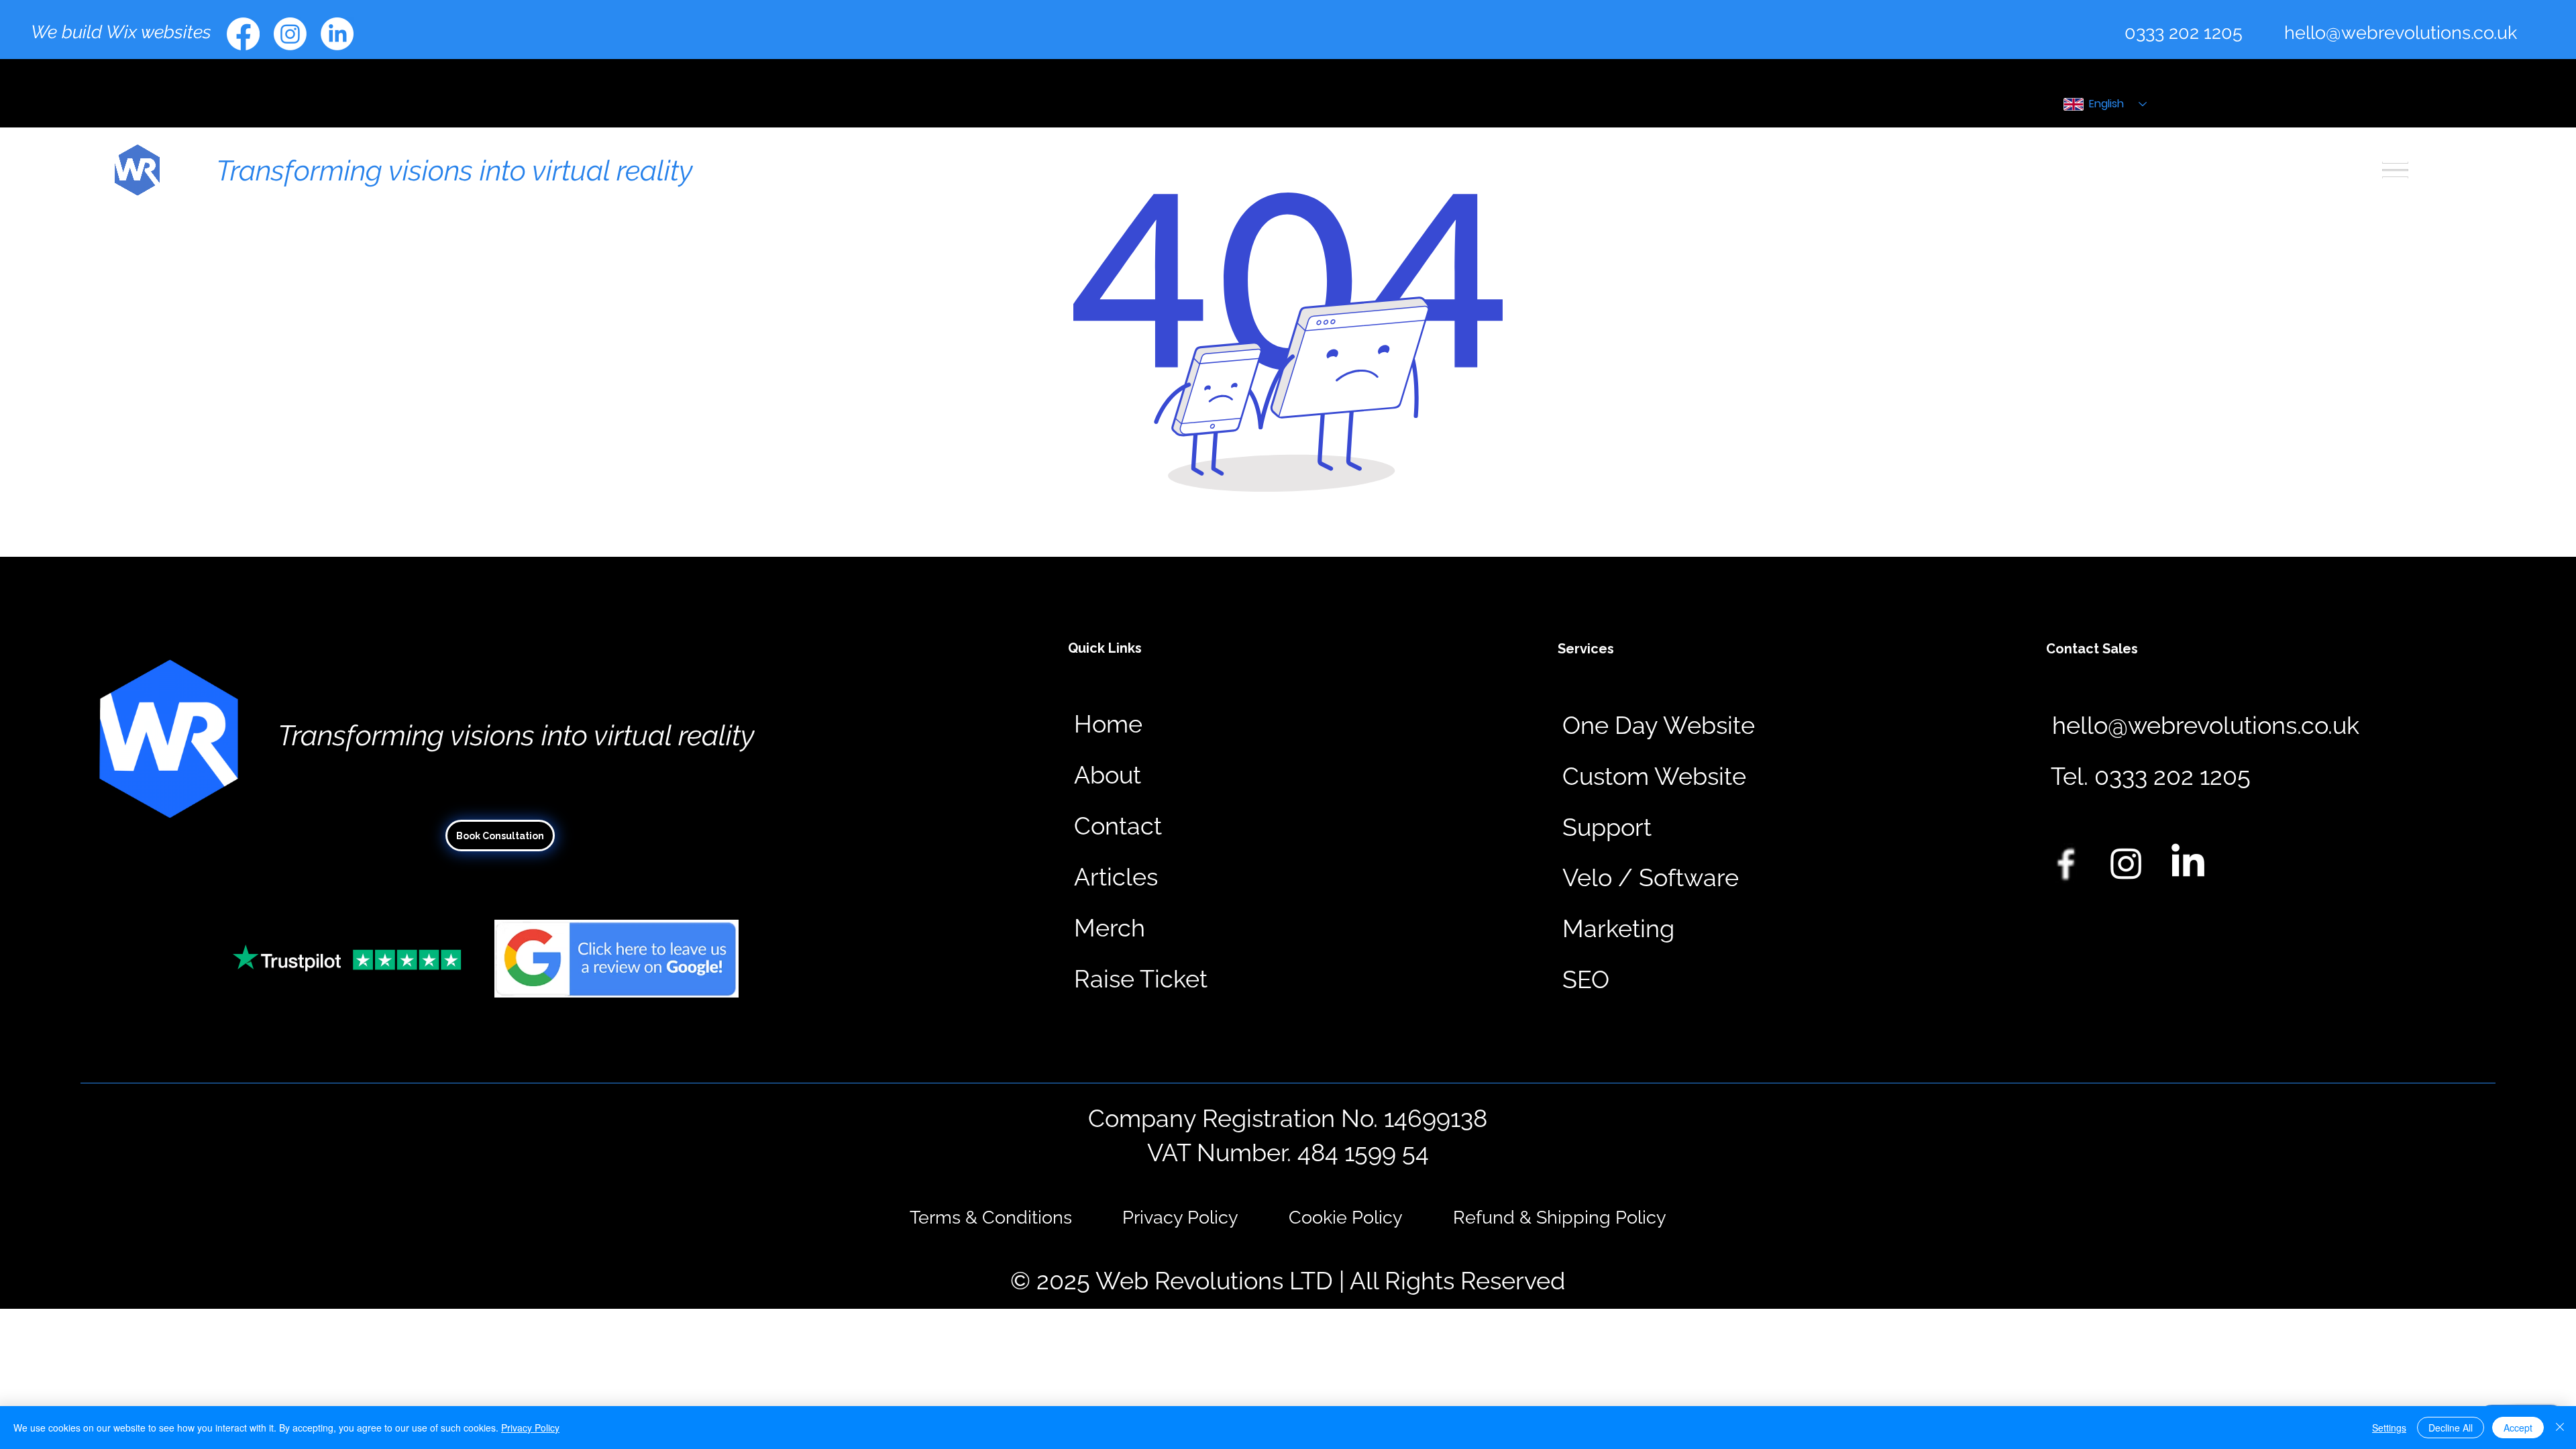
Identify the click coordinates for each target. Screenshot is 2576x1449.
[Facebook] (243, 34)
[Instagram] (290, 34)
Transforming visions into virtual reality (454, 170)
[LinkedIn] (337, 34)
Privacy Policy (530, 1428)
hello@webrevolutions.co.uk (2401, 32)
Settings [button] (2389, 1428)
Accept (2518, 1428)
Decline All (2451, 1428)
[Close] (2560, 1428)
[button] (2151, 777)
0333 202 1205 (2184, 32)
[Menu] (2396, 170)
